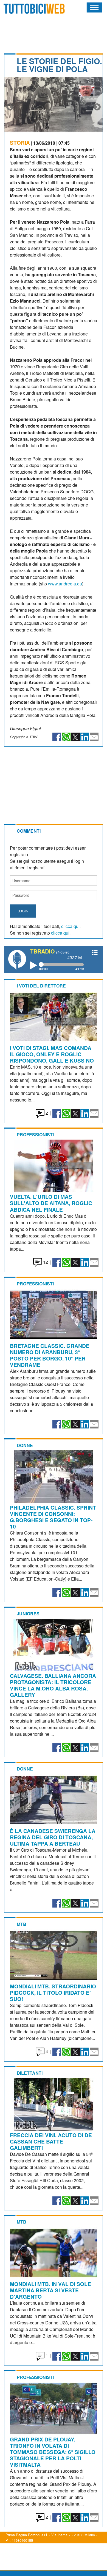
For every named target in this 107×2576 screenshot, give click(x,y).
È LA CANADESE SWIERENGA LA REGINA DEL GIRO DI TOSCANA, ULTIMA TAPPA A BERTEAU (53, 1837)
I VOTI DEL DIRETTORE (41, 986)
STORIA (20, 143)
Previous (10, 107)
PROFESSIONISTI (35, 1135)
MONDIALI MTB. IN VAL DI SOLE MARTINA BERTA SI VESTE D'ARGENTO (50, 2290)
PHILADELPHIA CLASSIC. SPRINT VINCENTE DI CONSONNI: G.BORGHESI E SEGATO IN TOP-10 (53, 1517)
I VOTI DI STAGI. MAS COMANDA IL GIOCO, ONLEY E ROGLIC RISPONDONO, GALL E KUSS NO (52, 1054)
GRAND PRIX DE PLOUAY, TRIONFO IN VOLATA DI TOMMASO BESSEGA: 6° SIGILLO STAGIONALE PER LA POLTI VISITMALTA (53, 2452)
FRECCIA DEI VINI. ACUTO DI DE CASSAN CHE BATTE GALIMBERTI (51, 2141)
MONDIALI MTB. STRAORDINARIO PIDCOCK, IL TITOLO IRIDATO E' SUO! (53, 1993)
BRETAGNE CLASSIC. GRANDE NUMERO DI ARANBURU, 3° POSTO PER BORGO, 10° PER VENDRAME (50, 1355)
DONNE (25, 1445)
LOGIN (23, 911)
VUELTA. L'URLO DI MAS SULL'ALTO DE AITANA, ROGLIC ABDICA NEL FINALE (51, 1203)
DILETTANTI (30, 2073)
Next (97, 107)
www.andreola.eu (65, 584)
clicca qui (70, 926)
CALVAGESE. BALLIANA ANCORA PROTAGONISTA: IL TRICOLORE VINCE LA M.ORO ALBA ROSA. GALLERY (53, 1685)
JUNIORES (28, 1614)
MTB (22, 1924)
